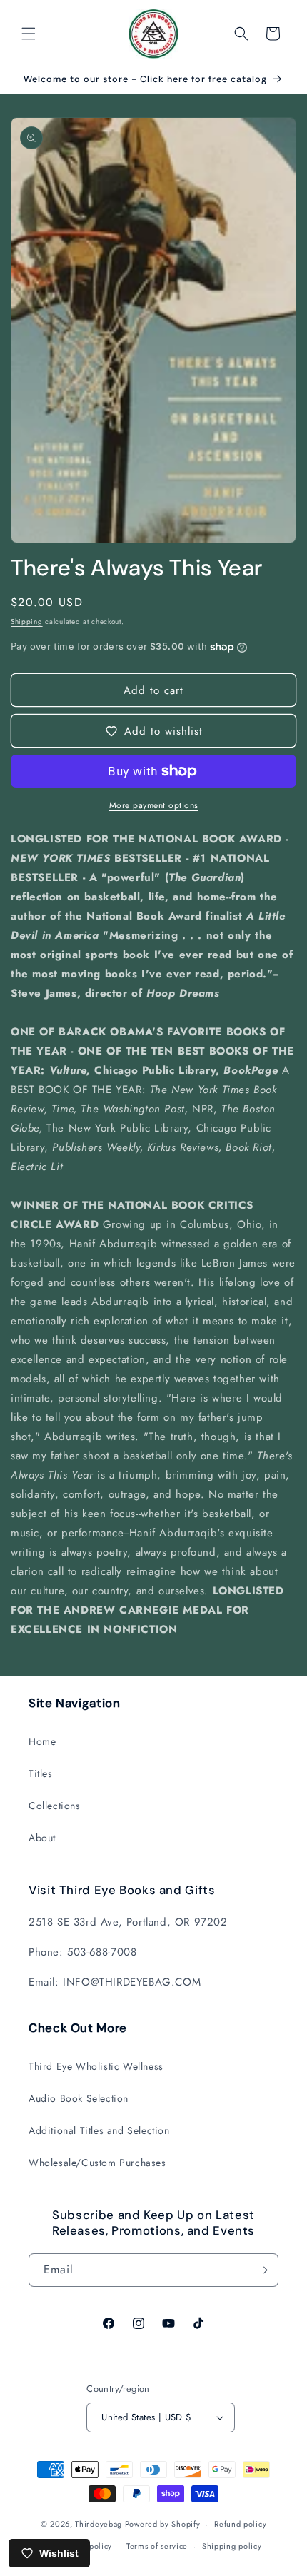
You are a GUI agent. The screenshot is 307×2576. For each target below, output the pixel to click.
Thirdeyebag (99, 2524)
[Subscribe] (262, 2270)
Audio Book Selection (79, 2098)
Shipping (27, 622)
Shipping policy (232, 2546)
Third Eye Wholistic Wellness (96, 2066)
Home (42, 1741)
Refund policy (240, 2524)
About (42, 1838)
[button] (29, 34)
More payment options (154, 805)
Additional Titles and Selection (99, 2130)
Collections (55, 1806)
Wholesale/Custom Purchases (97, 2163)
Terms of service (157, 2546)
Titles (41, 1773)
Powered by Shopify (163, 2524)
